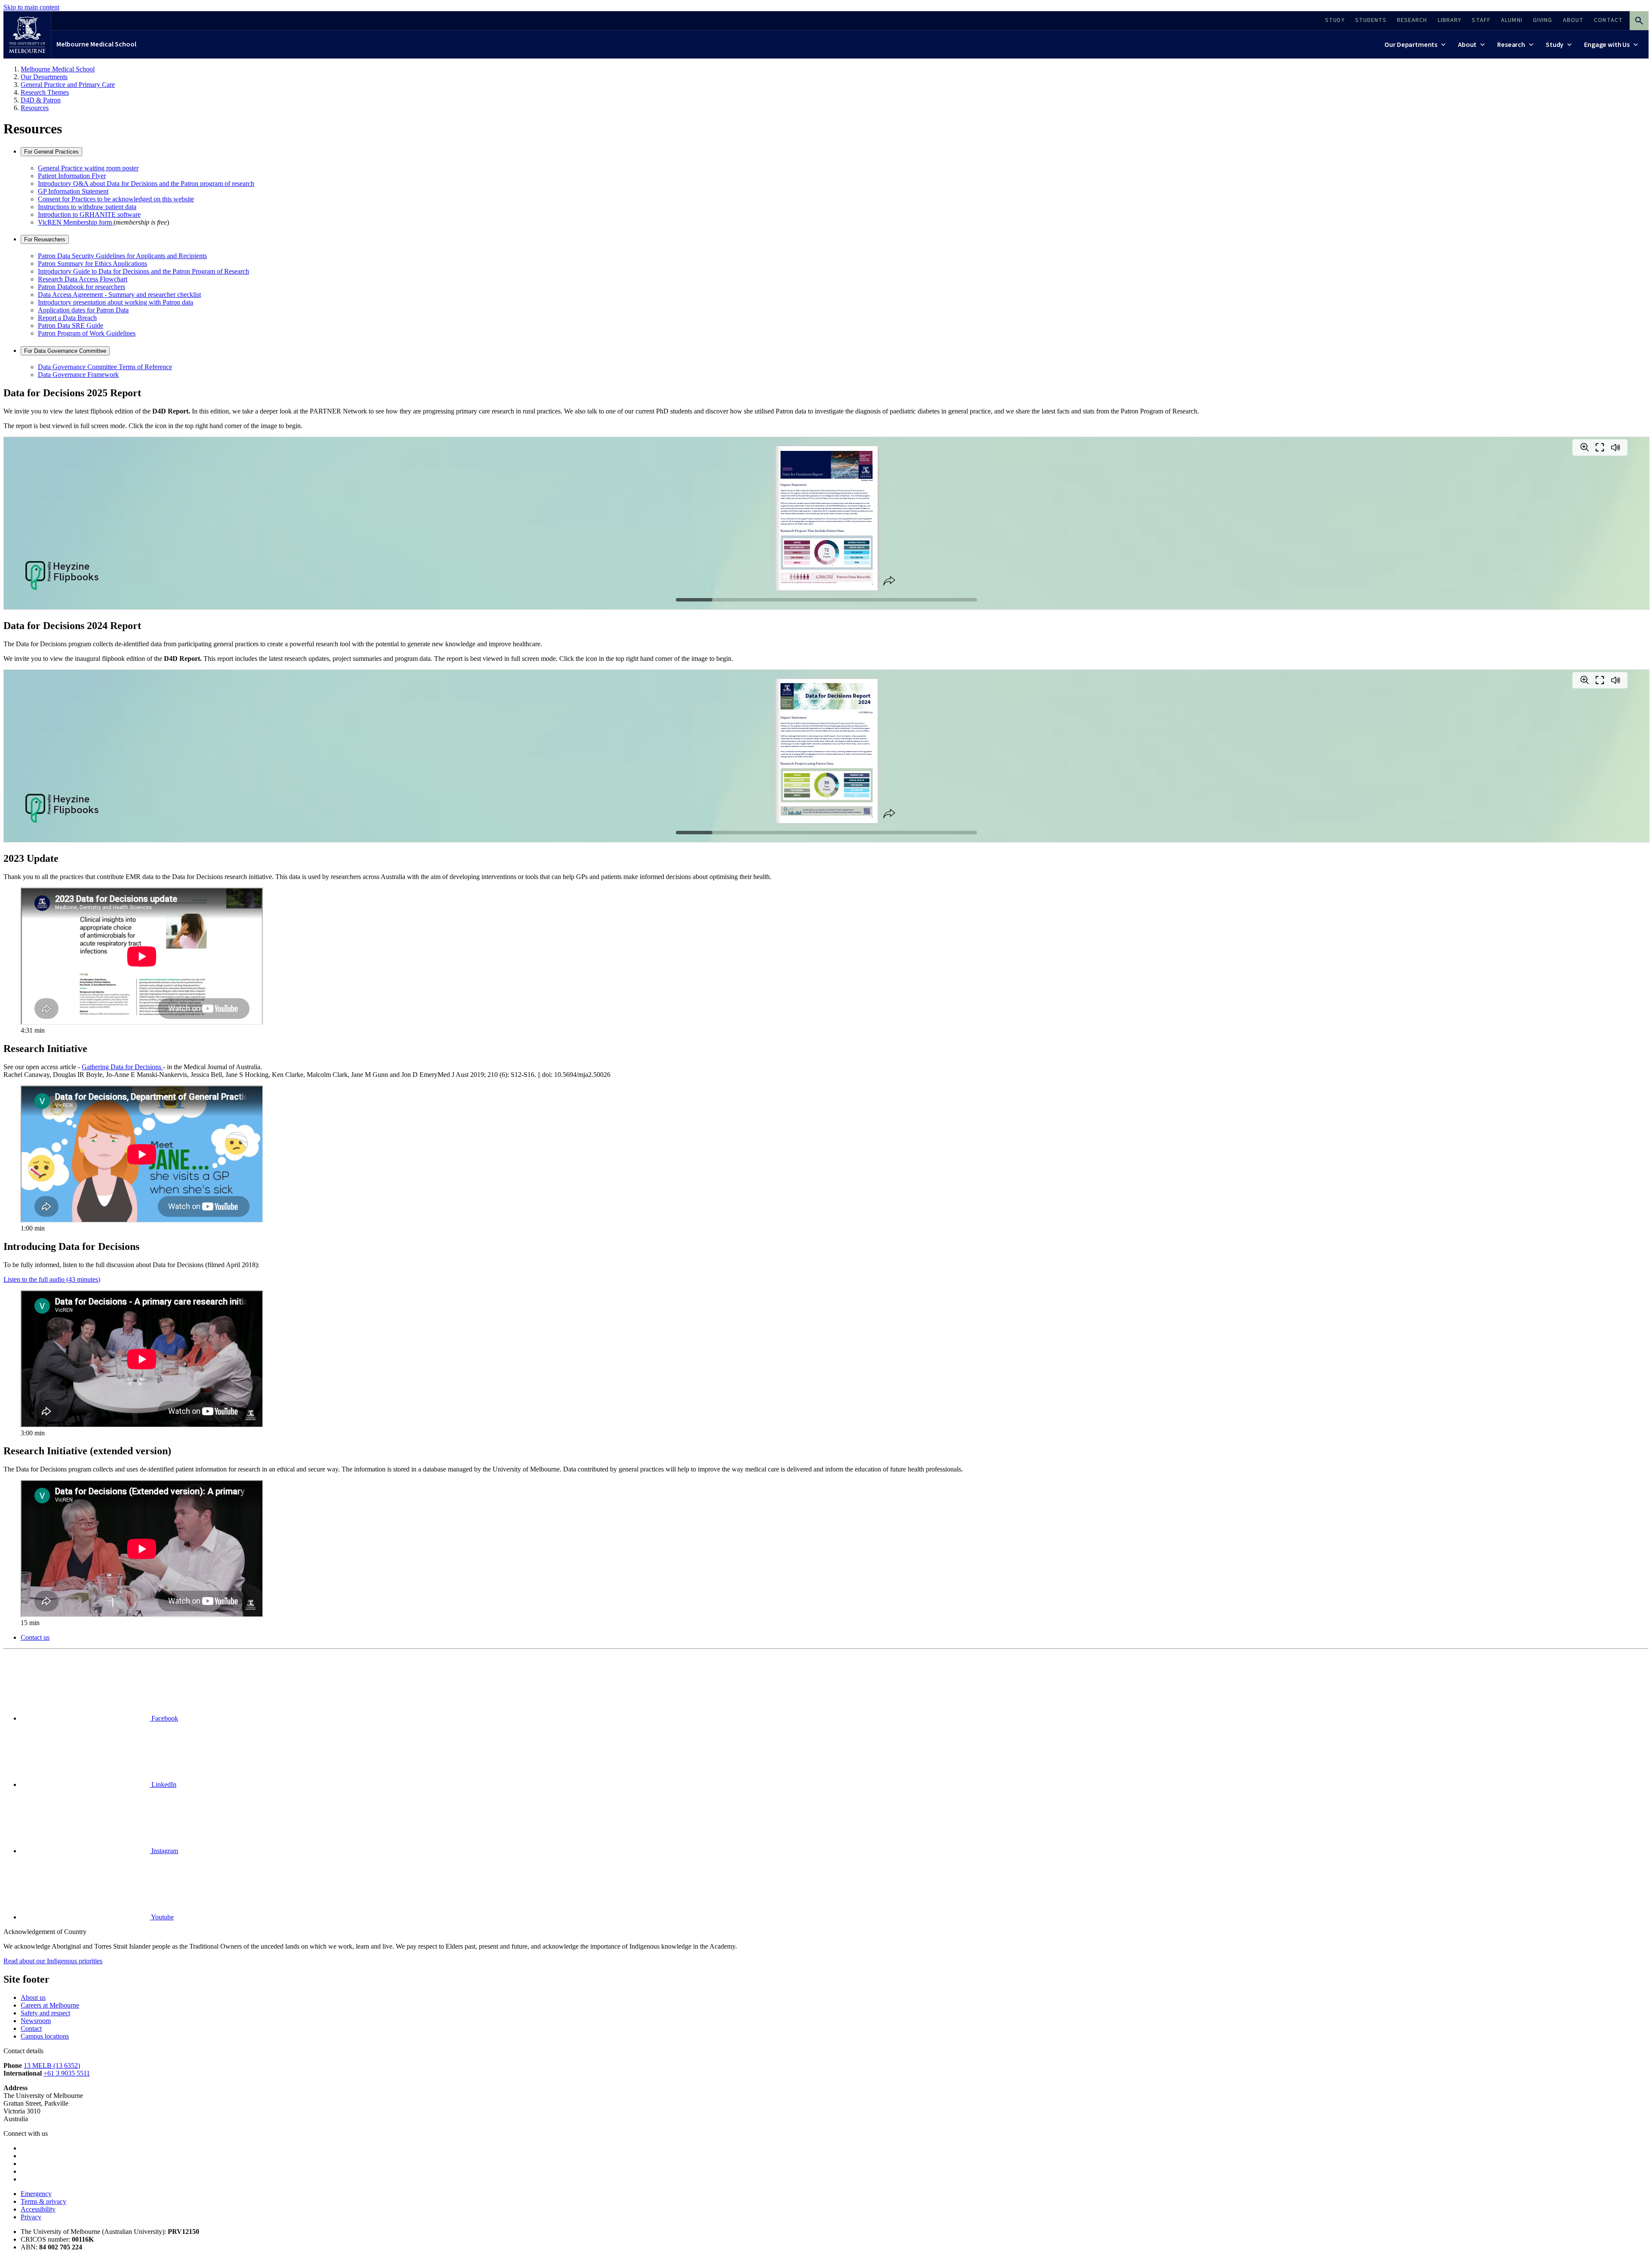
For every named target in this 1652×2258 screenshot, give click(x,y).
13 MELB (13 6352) (52, 2065)
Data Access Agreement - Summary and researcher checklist (119, 295)
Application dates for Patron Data (83, 310)
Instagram (164, 1851)
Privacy (31, 2217)
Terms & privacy (43, 2201)
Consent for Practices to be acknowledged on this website (116, 199)
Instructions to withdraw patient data (87, 207)
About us (33, 1997)
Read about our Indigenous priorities (53, 1961)
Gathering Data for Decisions (122, 1067)
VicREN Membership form (76, 222)
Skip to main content (31, 7)
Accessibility (38, 2209)
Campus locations (45, 2036)
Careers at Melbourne (50, 2005)
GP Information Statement (73, 191)
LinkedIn (163, 1784)
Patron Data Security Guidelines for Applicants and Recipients (122, 256)
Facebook (164, 1718)
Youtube (162, 1917)
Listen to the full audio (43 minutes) (52, 1279)
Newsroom (36, 2021)
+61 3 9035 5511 (67, 2073)
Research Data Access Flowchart (83, 279)
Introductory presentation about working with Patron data (116, 302)
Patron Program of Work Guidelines (87, 333)
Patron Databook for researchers (82, 287)
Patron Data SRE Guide (71, 325)
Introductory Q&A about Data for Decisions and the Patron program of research (146, 184)
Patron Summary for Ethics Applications (92, 264)
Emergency (36, 2194)
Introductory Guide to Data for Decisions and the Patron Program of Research (143, 271)
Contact (31, 2028)
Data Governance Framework (78, 375)
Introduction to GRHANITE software (89, 214)
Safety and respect (45, 2013)
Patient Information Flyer (72, 176)
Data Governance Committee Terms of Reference (105, 367)
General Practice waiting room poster (88, 168)
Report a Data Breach (67, 318)
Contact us (35, 1637)
